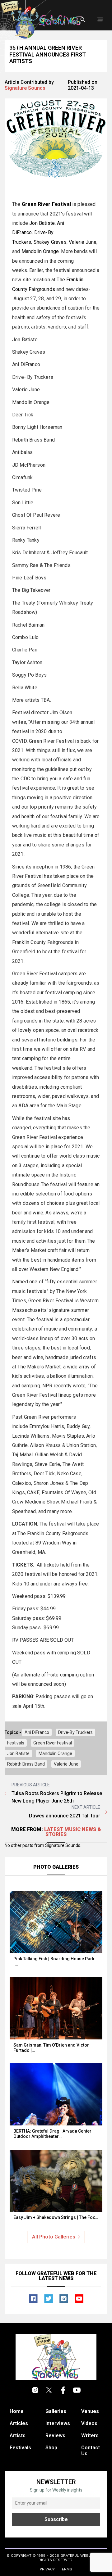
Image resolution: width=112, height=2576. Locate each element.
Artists (18, 2435)
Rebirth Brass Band (26, 1764)
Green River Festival (53, 1743)
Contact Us (91, 2451)
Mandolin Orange (40, 251)
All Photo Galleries (54, 2237)
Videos (89, 2423)
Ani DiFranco (37, 1732)
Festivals (16, 1743)
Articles (19, 2423)
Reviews (55, 2435)
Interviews (58, 2423)
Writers (90, 2435)
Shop (51, 2448)
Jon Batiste (42, 223)
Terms (66, 2569)
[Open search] (83, 20)
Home (17, 2411)
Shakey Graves (50, 242)
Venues (90, 2411)
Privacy (47, 2569)
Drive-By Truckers (75, 1732)
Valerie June (83, 242)
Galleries (56, 2411)
